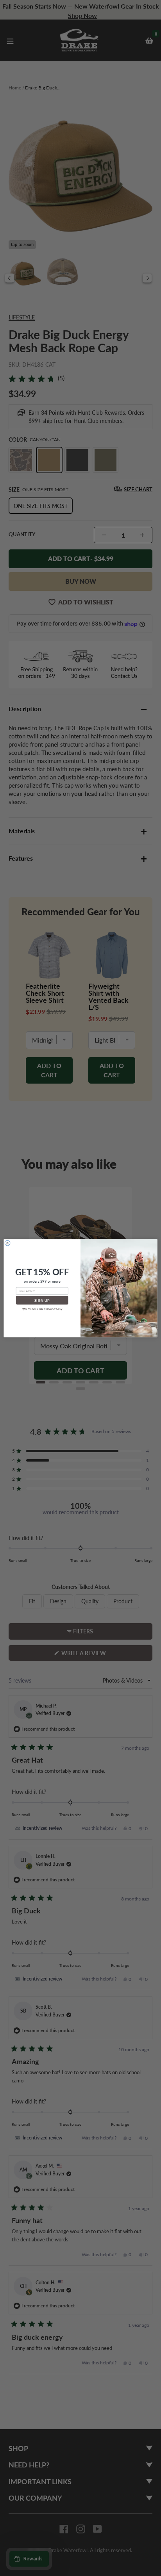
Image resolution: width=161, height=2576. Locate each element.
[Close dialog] (7, 1243)
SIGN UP (42, 1300)
